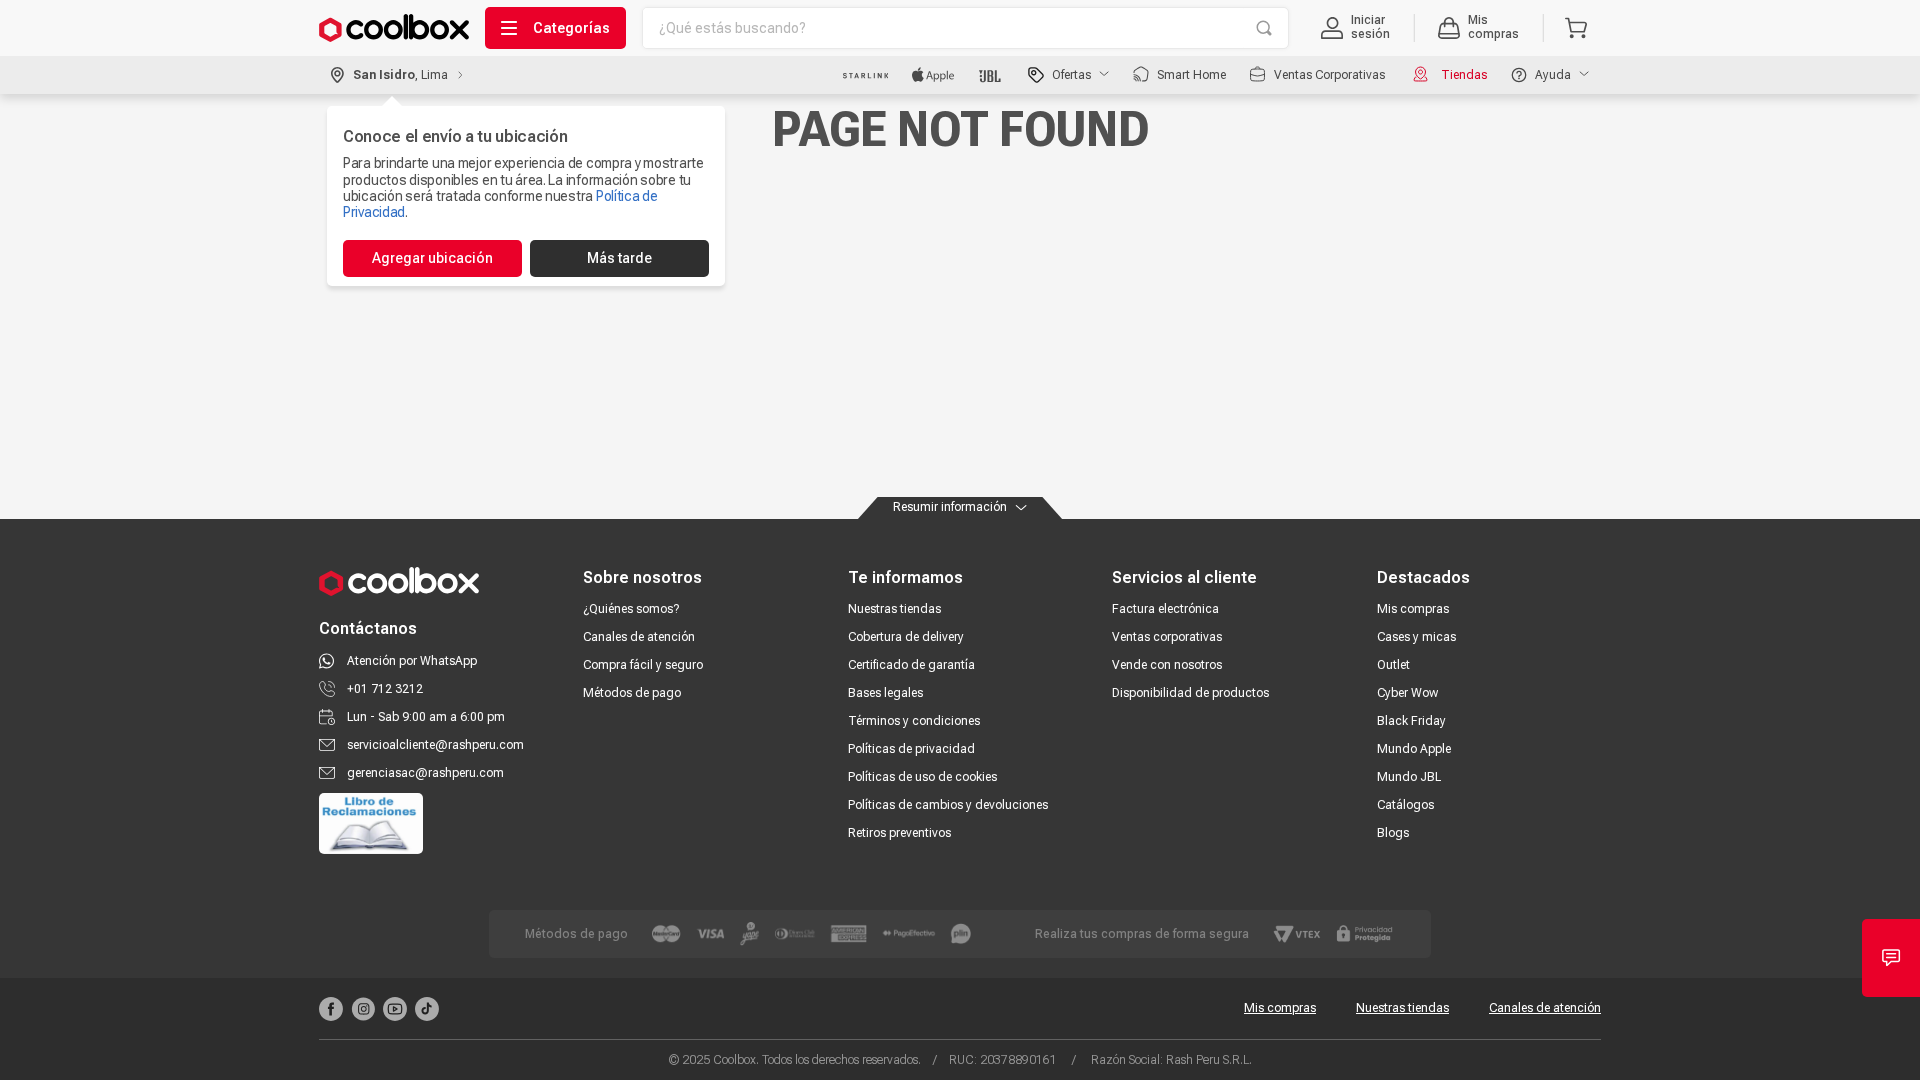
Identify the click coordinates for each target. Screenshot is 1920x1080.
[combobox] (965, 28)
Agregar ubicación (432, 258)
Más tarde (619, 258)
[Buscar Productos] (1264, 28)
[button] (1355, 28)
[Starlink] (865, 75)
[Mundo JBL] (991, 75)
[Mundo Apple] (933, 75)
